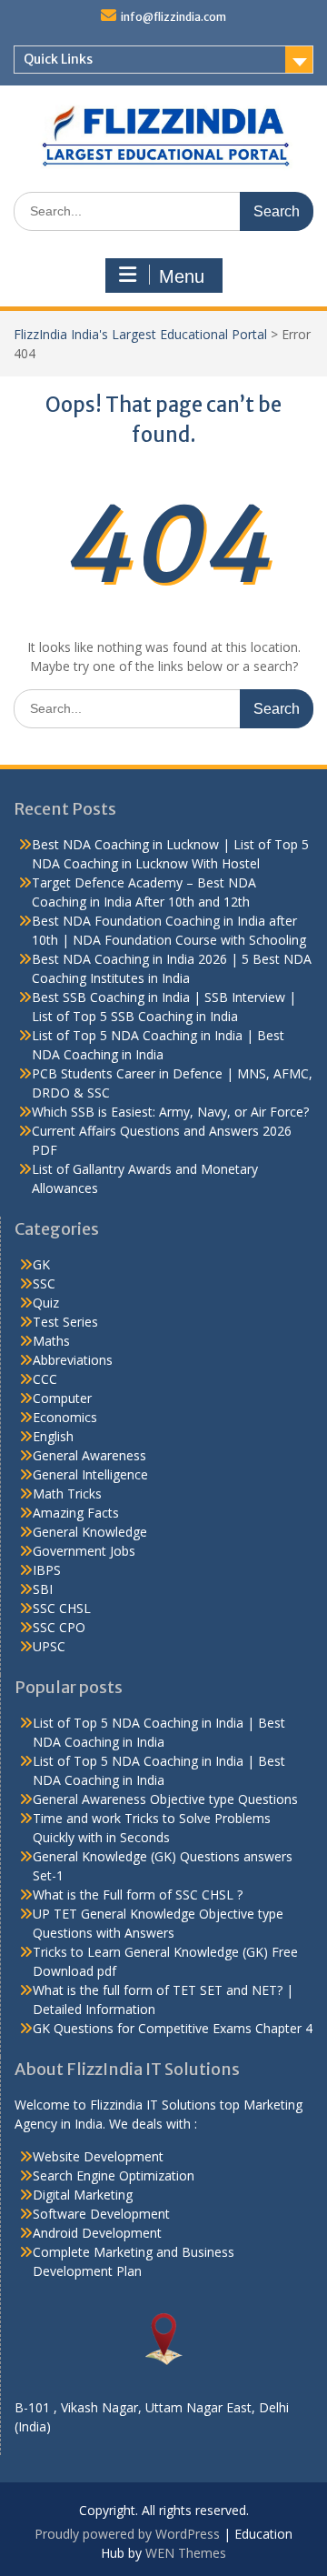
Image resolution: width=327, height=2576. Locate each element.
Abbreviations (73, 1360)
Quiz (46, 1303)
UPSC (49, 1646)
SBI (43, 1589)
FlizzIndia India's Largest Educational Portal (140, 334)
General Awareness (89, 1455)
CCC (45, 1379)
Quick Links (58, 59)
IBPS (47, 1570)
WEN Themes (186, 2553)
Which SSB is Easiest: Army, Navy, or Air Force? (170, 1112)
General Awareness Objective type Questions (165, 1799)
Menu (182, 276)
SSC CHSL (62, 1608)
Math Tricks (67, 1493)
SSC (44, 1283)
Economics (65, 1417)
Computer (62, 1398)
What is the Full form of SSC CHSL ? (138, 1894)
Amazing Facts (76, 1513)
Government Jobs (84, 1551)
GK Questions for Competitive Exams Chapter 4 (173, 2028)
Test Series (65, 1322)
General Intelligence (90, 1474)
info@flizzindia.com (173, 17)
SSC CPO (59, 1627)
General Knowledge (90, 1532)
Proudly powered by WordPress (127, 2534)
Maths (51, 1341)
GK (41, 1264)
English (53, 1436)
